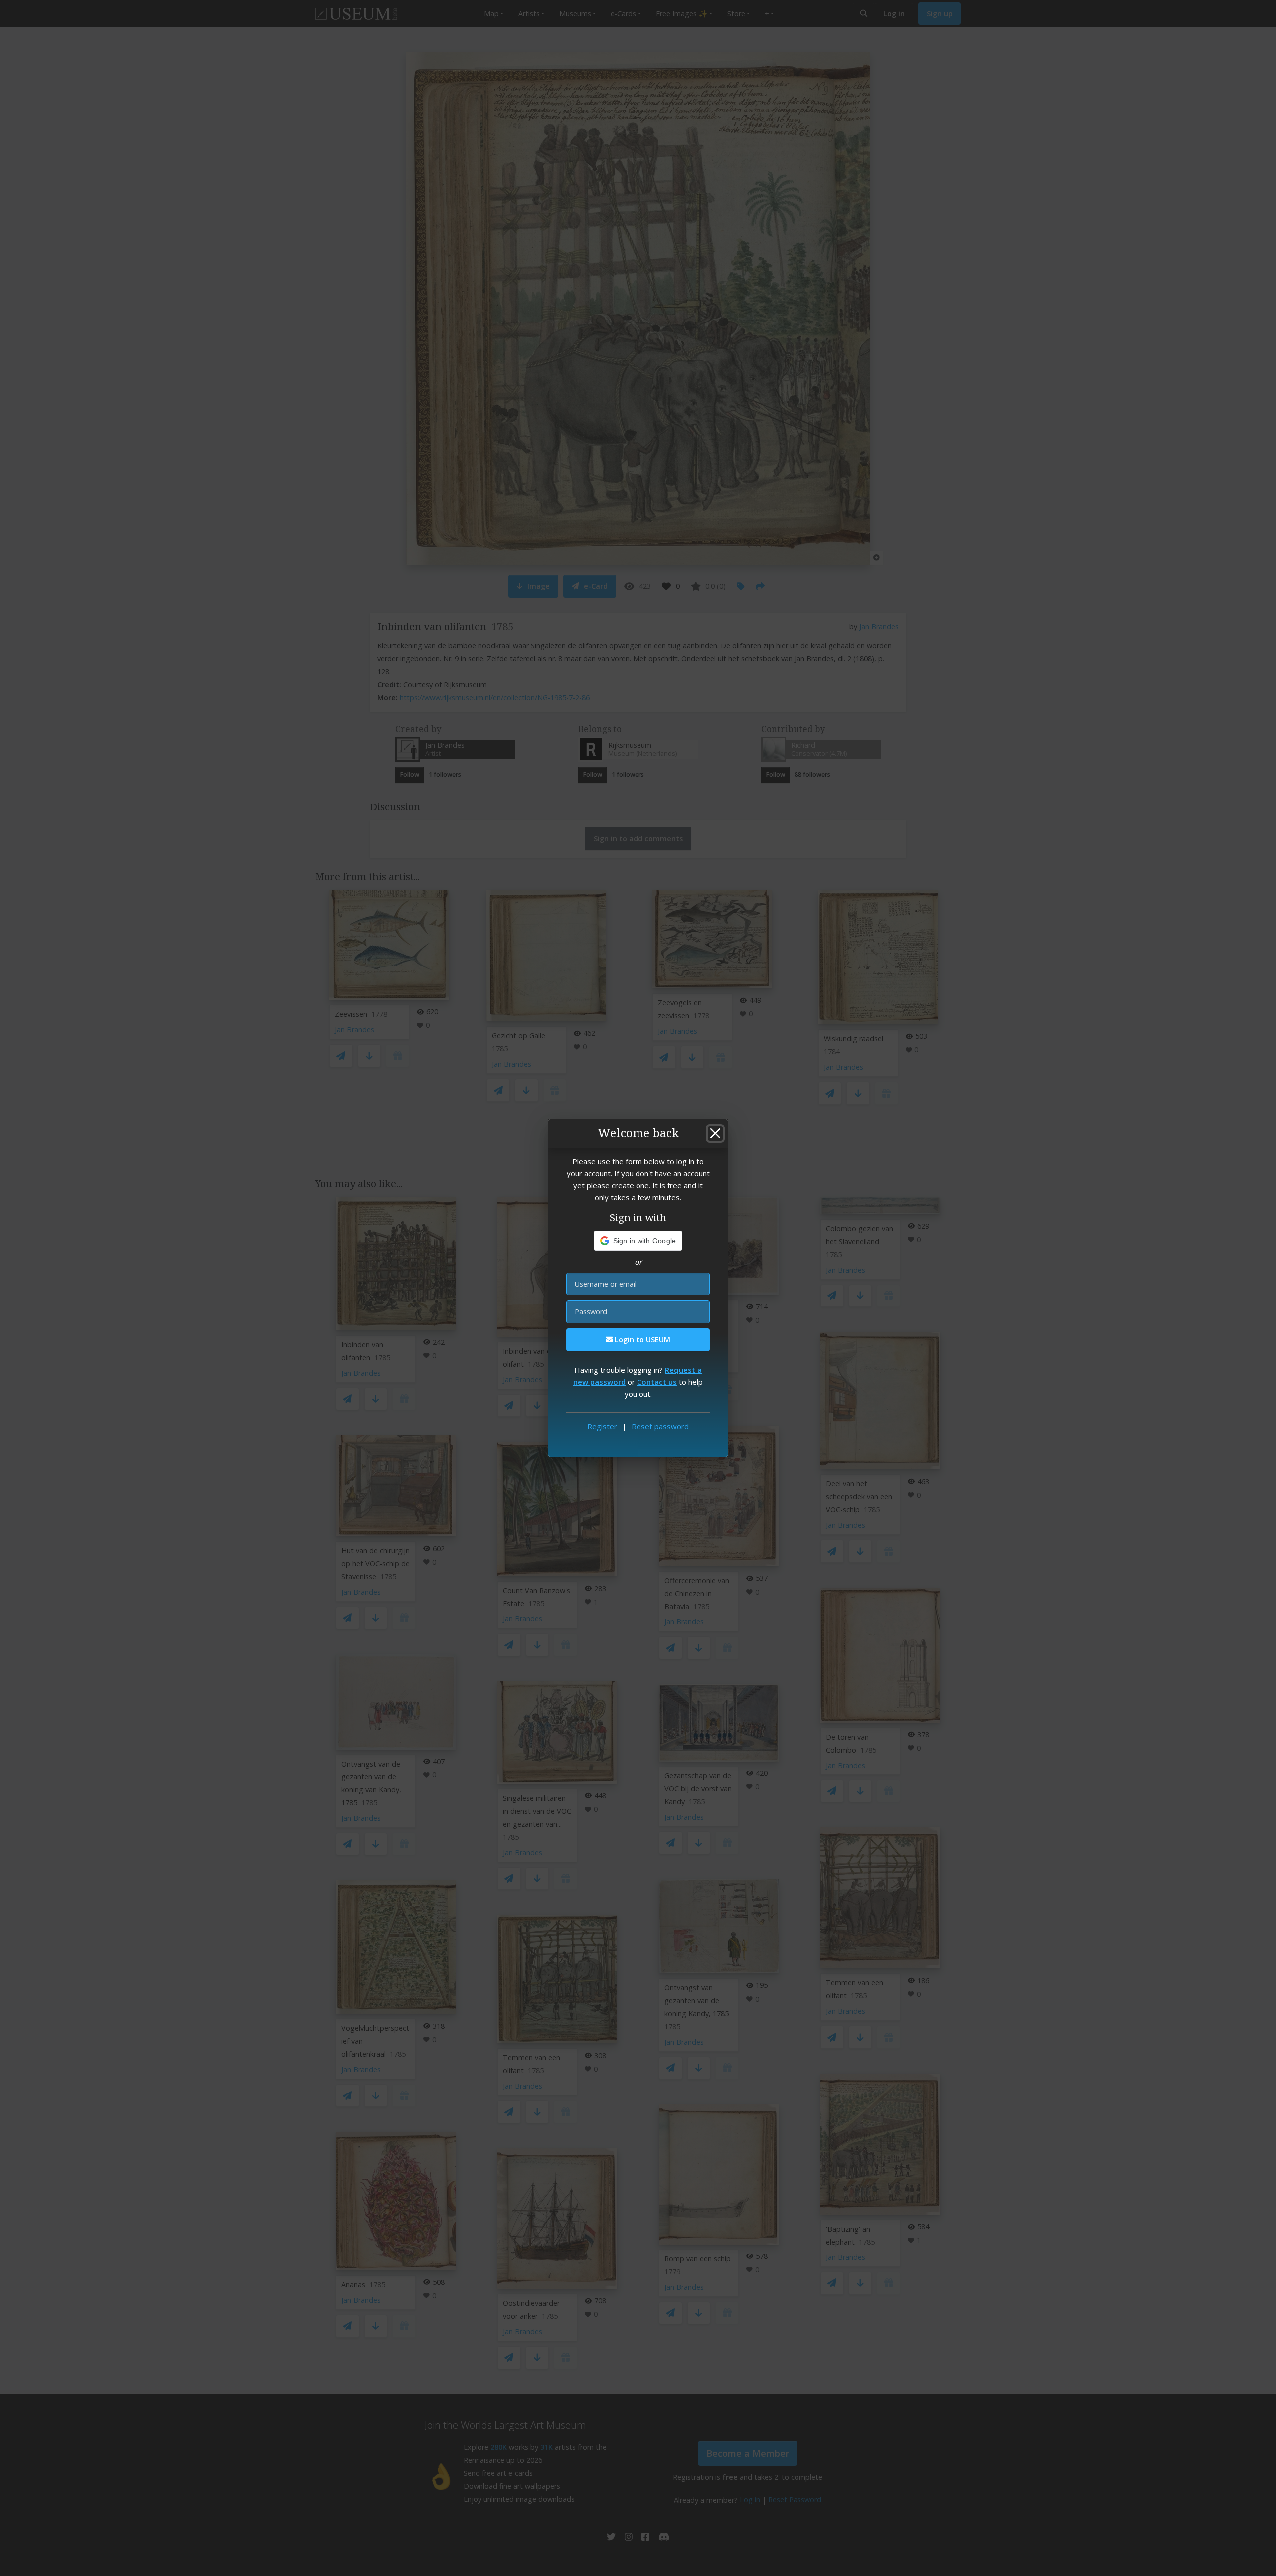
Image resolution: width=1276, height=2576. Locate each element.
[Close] (715, 1133)
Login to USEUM (641, 1340)
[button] (638, 1241)
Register (602, 1426)
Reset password (660, 1426)
